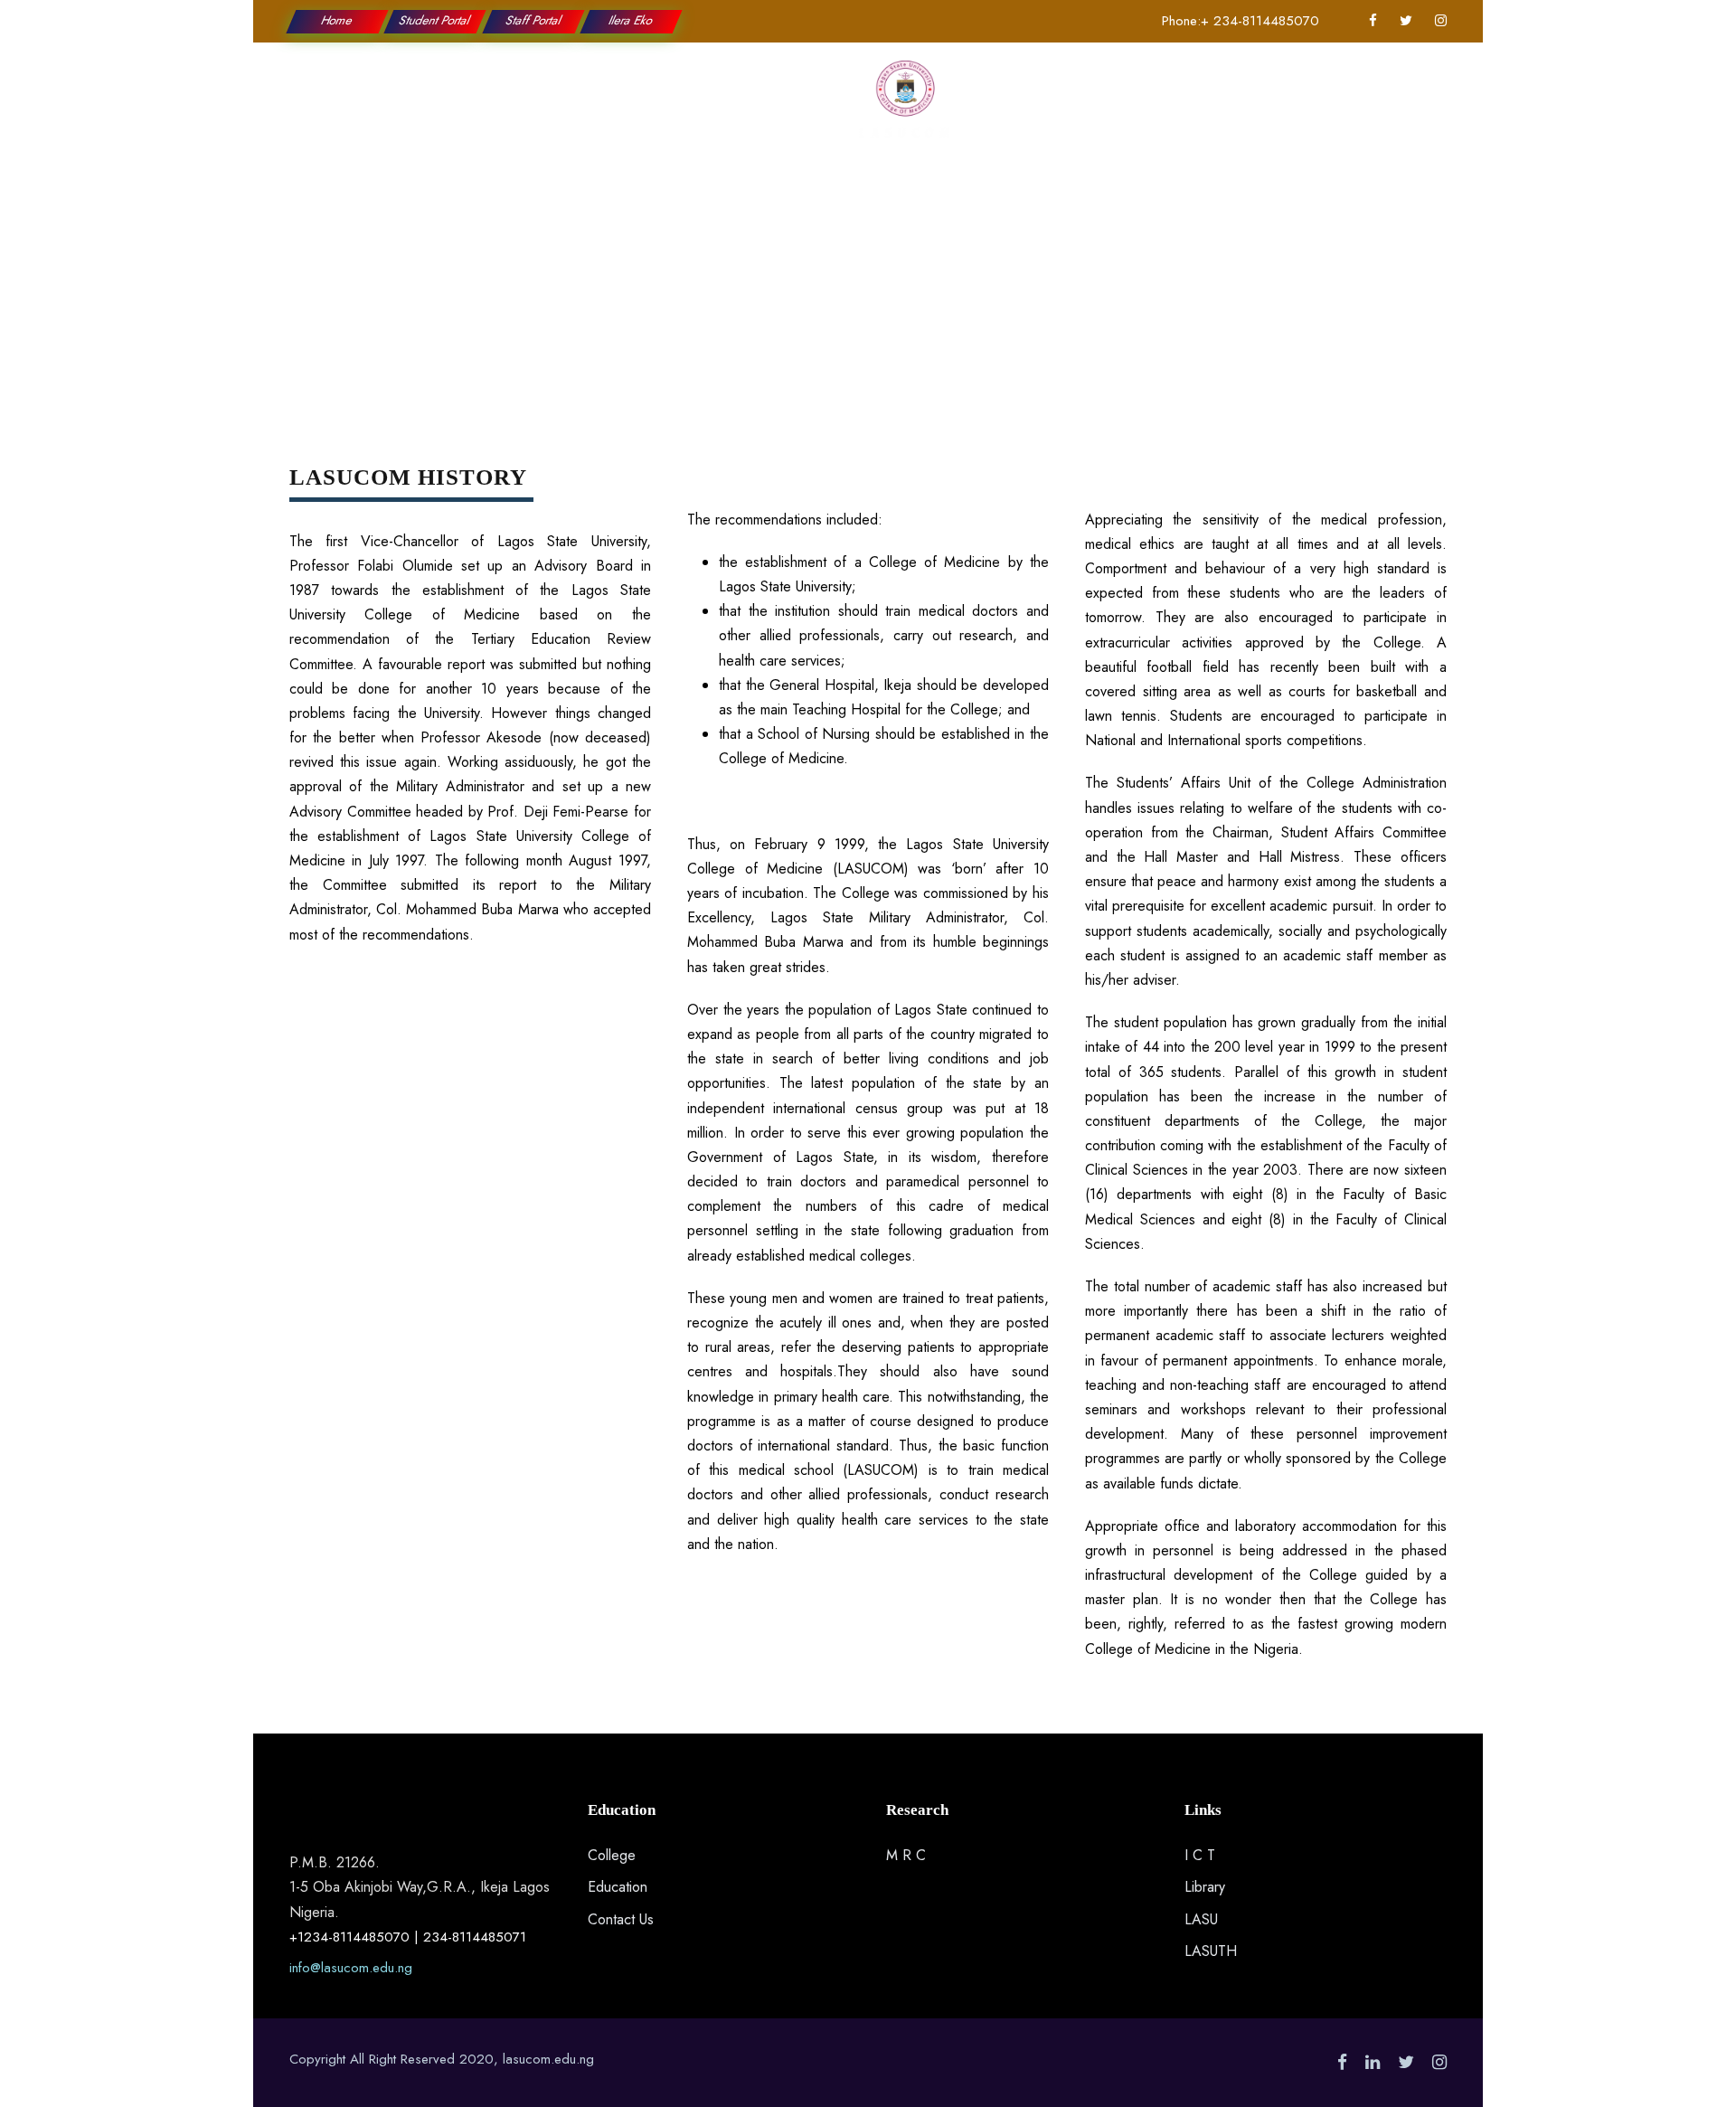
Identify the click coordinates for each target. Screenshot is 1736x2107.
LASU (1201, 1919)
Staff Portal (533, 20)
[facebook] (1373, 21)
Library (1205, 1887)
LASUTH (1211, 1951)
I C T (1200, 1855)
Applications (1131, 109)
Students (1029, 109)
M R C (906, 1855)
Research (779, 109)
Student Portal (436, 20)
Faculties (689, 109)
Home (337, 20)
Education (594, 109)
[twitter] (1406, 21)
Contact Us (1240, 109)
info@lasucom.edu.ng (351, 1968)
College (502, 109)
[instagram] (1441, 21)
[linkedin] (1373, 2062)
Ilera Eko (631, 20)
